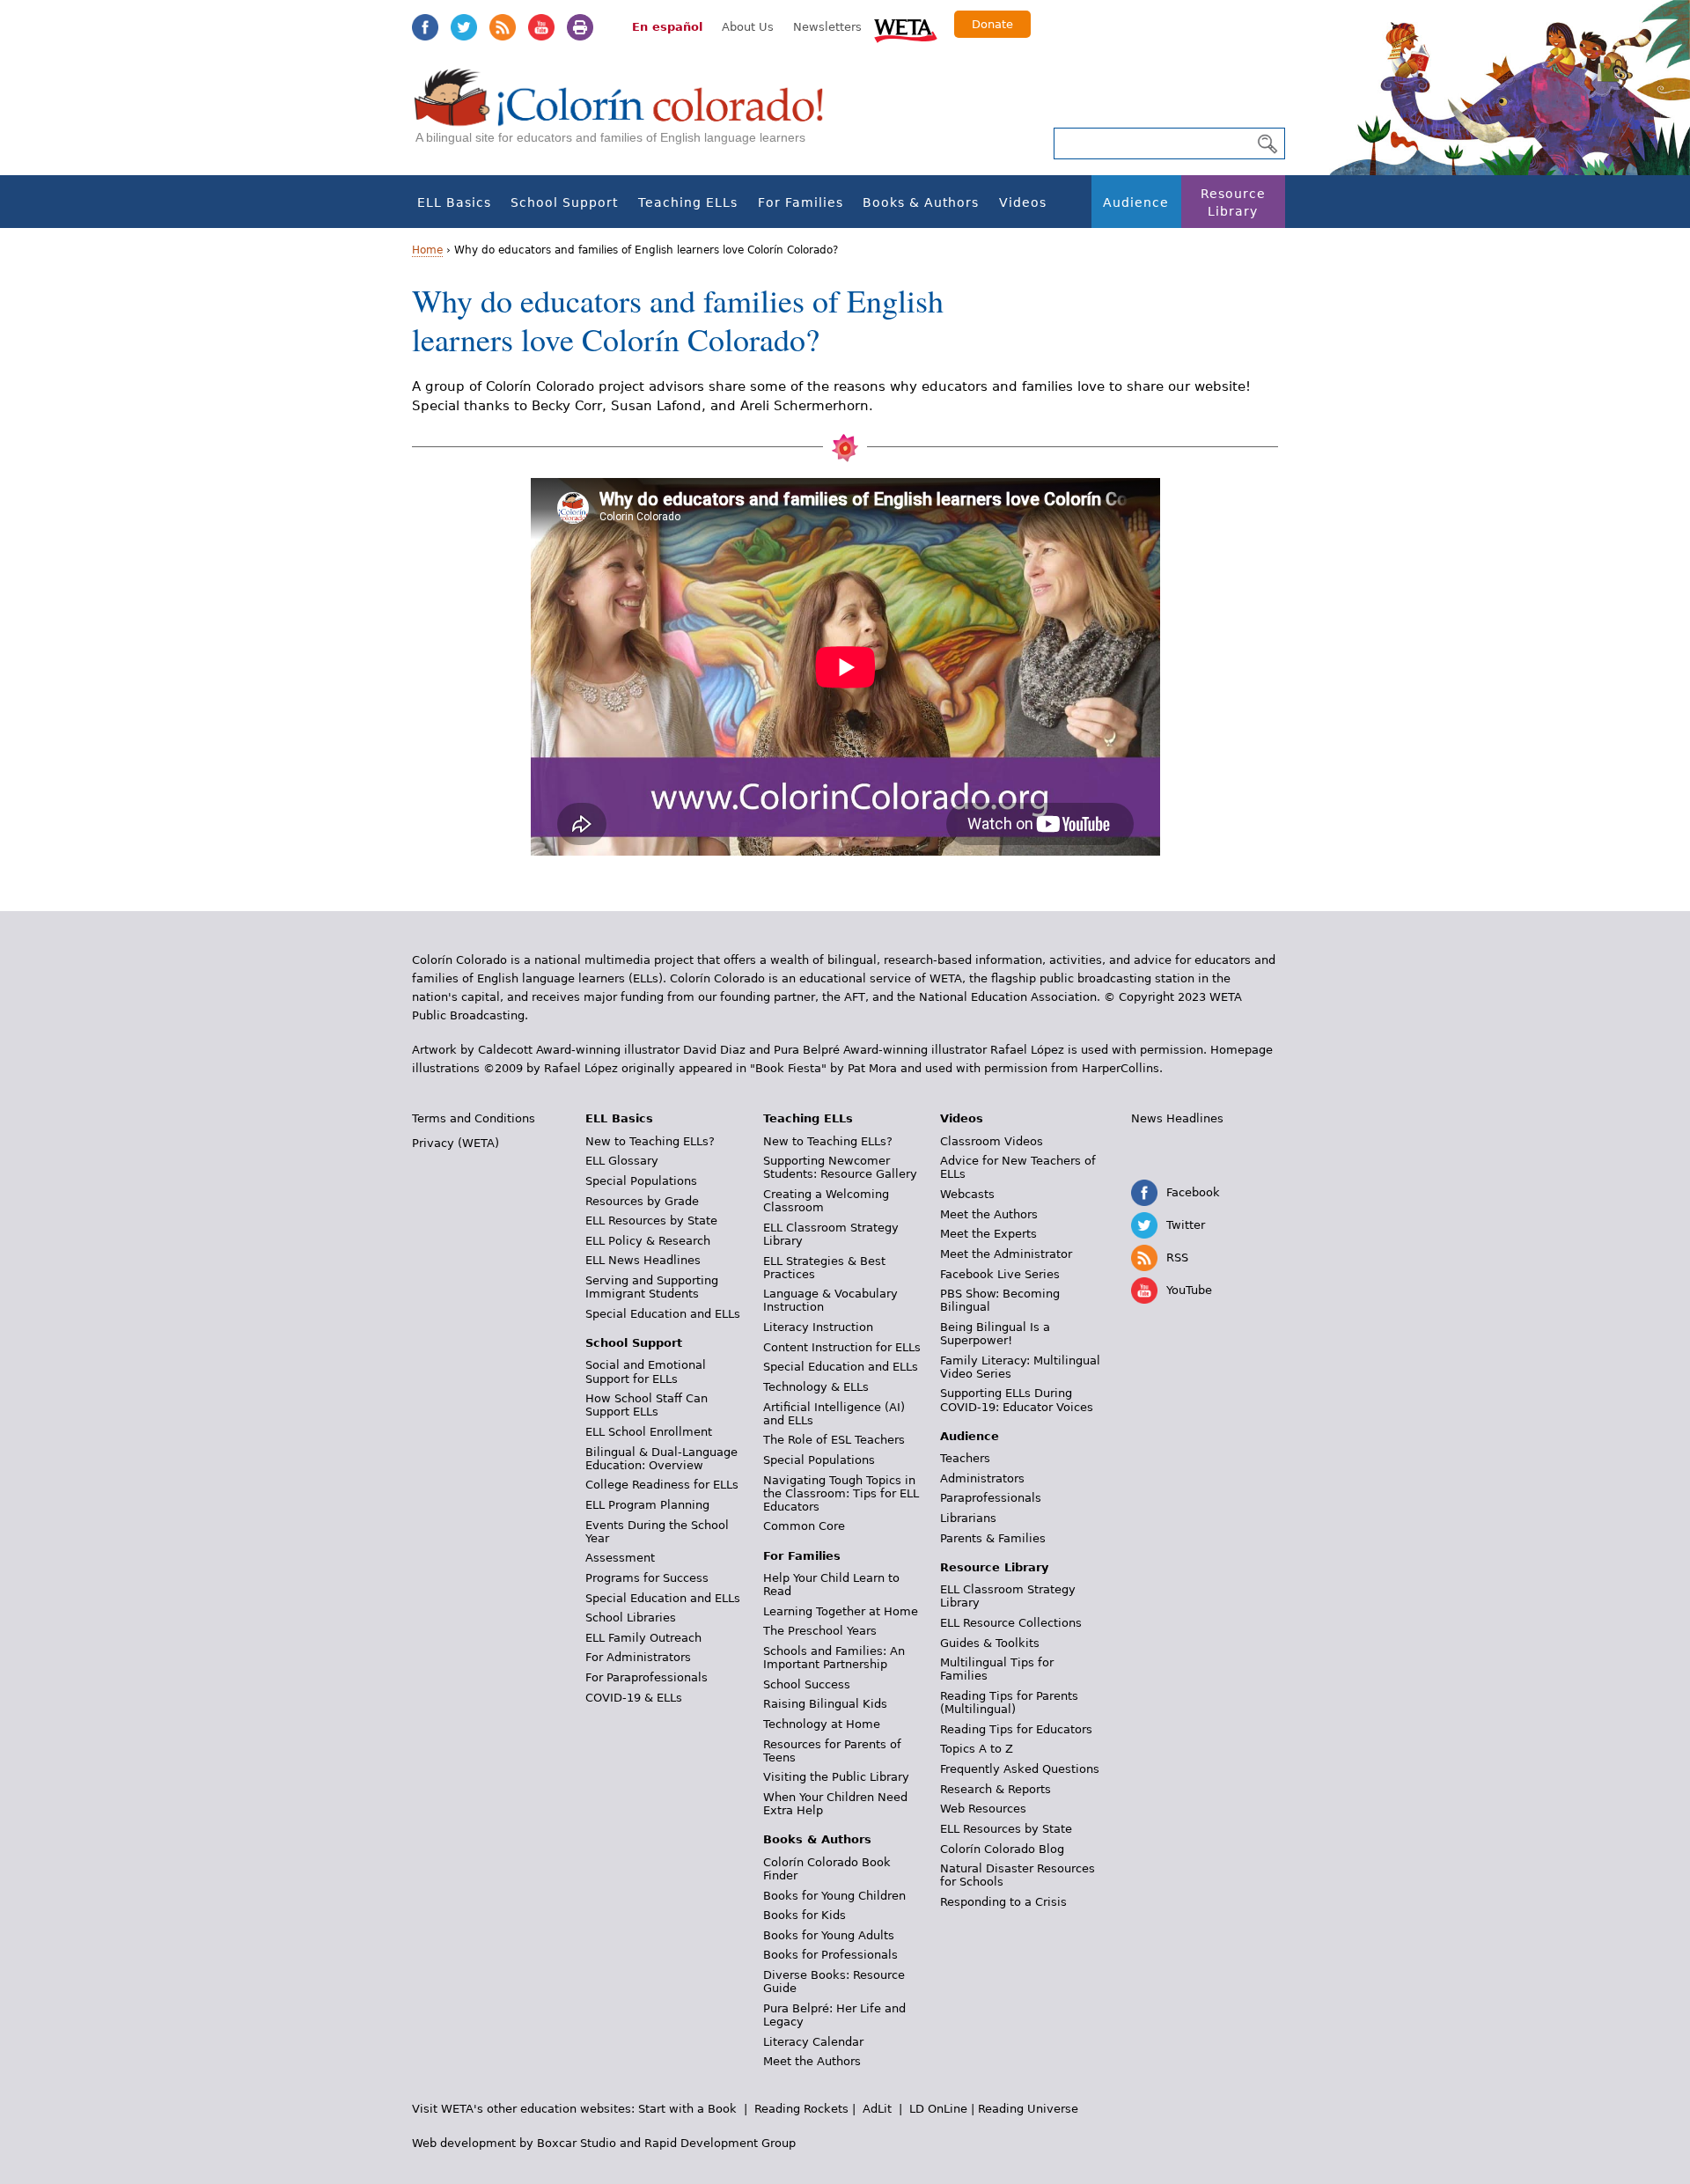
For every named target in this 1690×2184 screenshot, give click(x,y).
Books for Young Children (834, 1896)
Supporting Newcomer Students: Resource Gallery (840, 1167)
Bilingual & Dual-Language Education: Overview (661, 1459)
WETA (906, 28)
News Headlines (1177, 1118)
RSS (503, 27)
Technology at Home (822, 1724)
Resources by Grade (642, 1201)
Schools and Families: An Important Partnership (834, 1658)
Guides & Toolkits (990, 1643)
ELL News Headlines (643, 1260)
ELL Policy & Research (648, 1241)
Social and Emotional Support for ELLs (646, 1371)
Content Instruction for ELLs (842, 1347)
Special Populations (641, 1181)
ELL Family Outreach (643, 1638)
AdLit (877, 2109)
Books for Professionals (830, 1955)
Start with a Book (687, 2109)
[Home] (628, 115)
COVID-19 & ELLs (634, 1698)
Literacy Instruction (818, 1327)
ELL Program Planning (647, 1505)
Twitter (464, 27)
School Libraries (631, 1618)
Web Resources (983, 1809)
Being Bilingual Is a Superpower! (995, 1334)
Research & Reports (996, 1789)
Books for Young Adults (829, 1935)
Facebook (425, 27)
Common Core (804, 1526)
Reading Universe (1028, 2109)
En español (667, 27)
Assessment (620, 1558)
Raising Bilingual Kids (825, 1704)
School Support (564, 202)
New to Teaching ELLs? (650, 1141)
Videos (1023, 202)
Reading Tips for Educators (1016, 1729)
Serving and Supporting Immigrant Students (652, 1287)
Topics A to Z (977, 1749)
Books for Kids (805, 1915)
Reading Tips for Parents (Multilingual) (1009, 1702)
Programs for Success (647, 1578)
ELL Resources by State (651, 1221)
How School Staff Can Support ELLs (647, 1405)
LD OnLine (938, 2109)
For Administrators (638, 1657)
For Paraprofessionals (647, 1677)
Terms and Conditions (474, 1118)
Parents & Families (993, 1538)
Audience (1136, 202)
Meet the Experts (988, 1234)
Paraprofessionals (991, 1498)
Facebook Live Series (1000, 1274)
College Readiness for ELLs (662, 1485)
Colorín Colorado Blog (1002, 1849)
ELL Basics (454, 202)
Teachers (965, 1458)
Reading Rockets (801, 2109)
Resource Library (1233, 202)
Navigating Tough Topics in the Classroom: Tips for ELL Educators (841, 1493)
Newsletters (827, 27)
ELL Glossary (622, 1161)
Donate (992, 24)
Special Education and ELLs (663, 1314)
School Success (807, 1684)
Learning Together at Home (841, 1611)
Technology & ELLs (816, 1387)
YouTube (541, 27)
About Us (748, 27)
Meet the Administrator (1006, 1254)
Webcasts (967, 1194)
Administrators (982, 1478)
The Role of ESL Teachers (834, 1440)
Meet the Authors (812, 2061)
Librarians (968, 1518)
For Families (801, 202)
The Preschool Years (820, 1631)
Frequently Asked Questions (1020, 1769)
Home (427, 250)
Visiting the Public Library (836, 1777)
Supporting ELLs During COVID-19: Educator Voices (1017, 1400)
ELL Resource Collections (1011, 1623)
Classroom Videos (992, 1141)
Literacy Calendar (813, 2042)
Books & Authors (921, 202)
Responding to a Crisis (1003, 1902)
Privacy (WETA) (456, 1143)
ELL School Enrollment (649, 1432)
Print (580, 27)
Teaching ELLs (688, 202)
